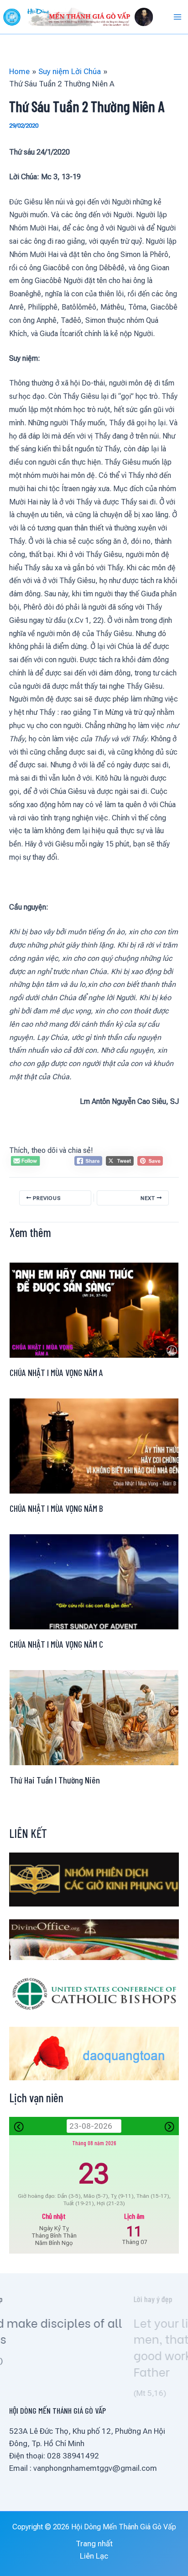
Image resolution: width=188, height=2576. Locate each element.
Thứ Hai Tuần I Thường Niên (55, 1780)
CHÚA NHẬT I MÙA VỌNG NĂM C (56, 1644)
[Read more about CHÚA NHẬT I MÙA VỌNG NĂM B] (94, 1445)
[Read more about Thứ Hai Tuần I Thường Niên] (94, 1717)
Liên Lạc (94, 2556)
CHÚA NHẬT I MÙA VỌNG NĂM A (56, 1372)
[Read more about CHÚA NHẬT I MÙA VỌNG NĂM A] (94, 1309)
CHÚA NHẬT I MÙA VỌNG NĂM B (56, 1508)
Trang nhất (94, 2544)
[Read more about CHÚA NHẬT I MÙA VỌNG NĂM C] (94, 1581)
